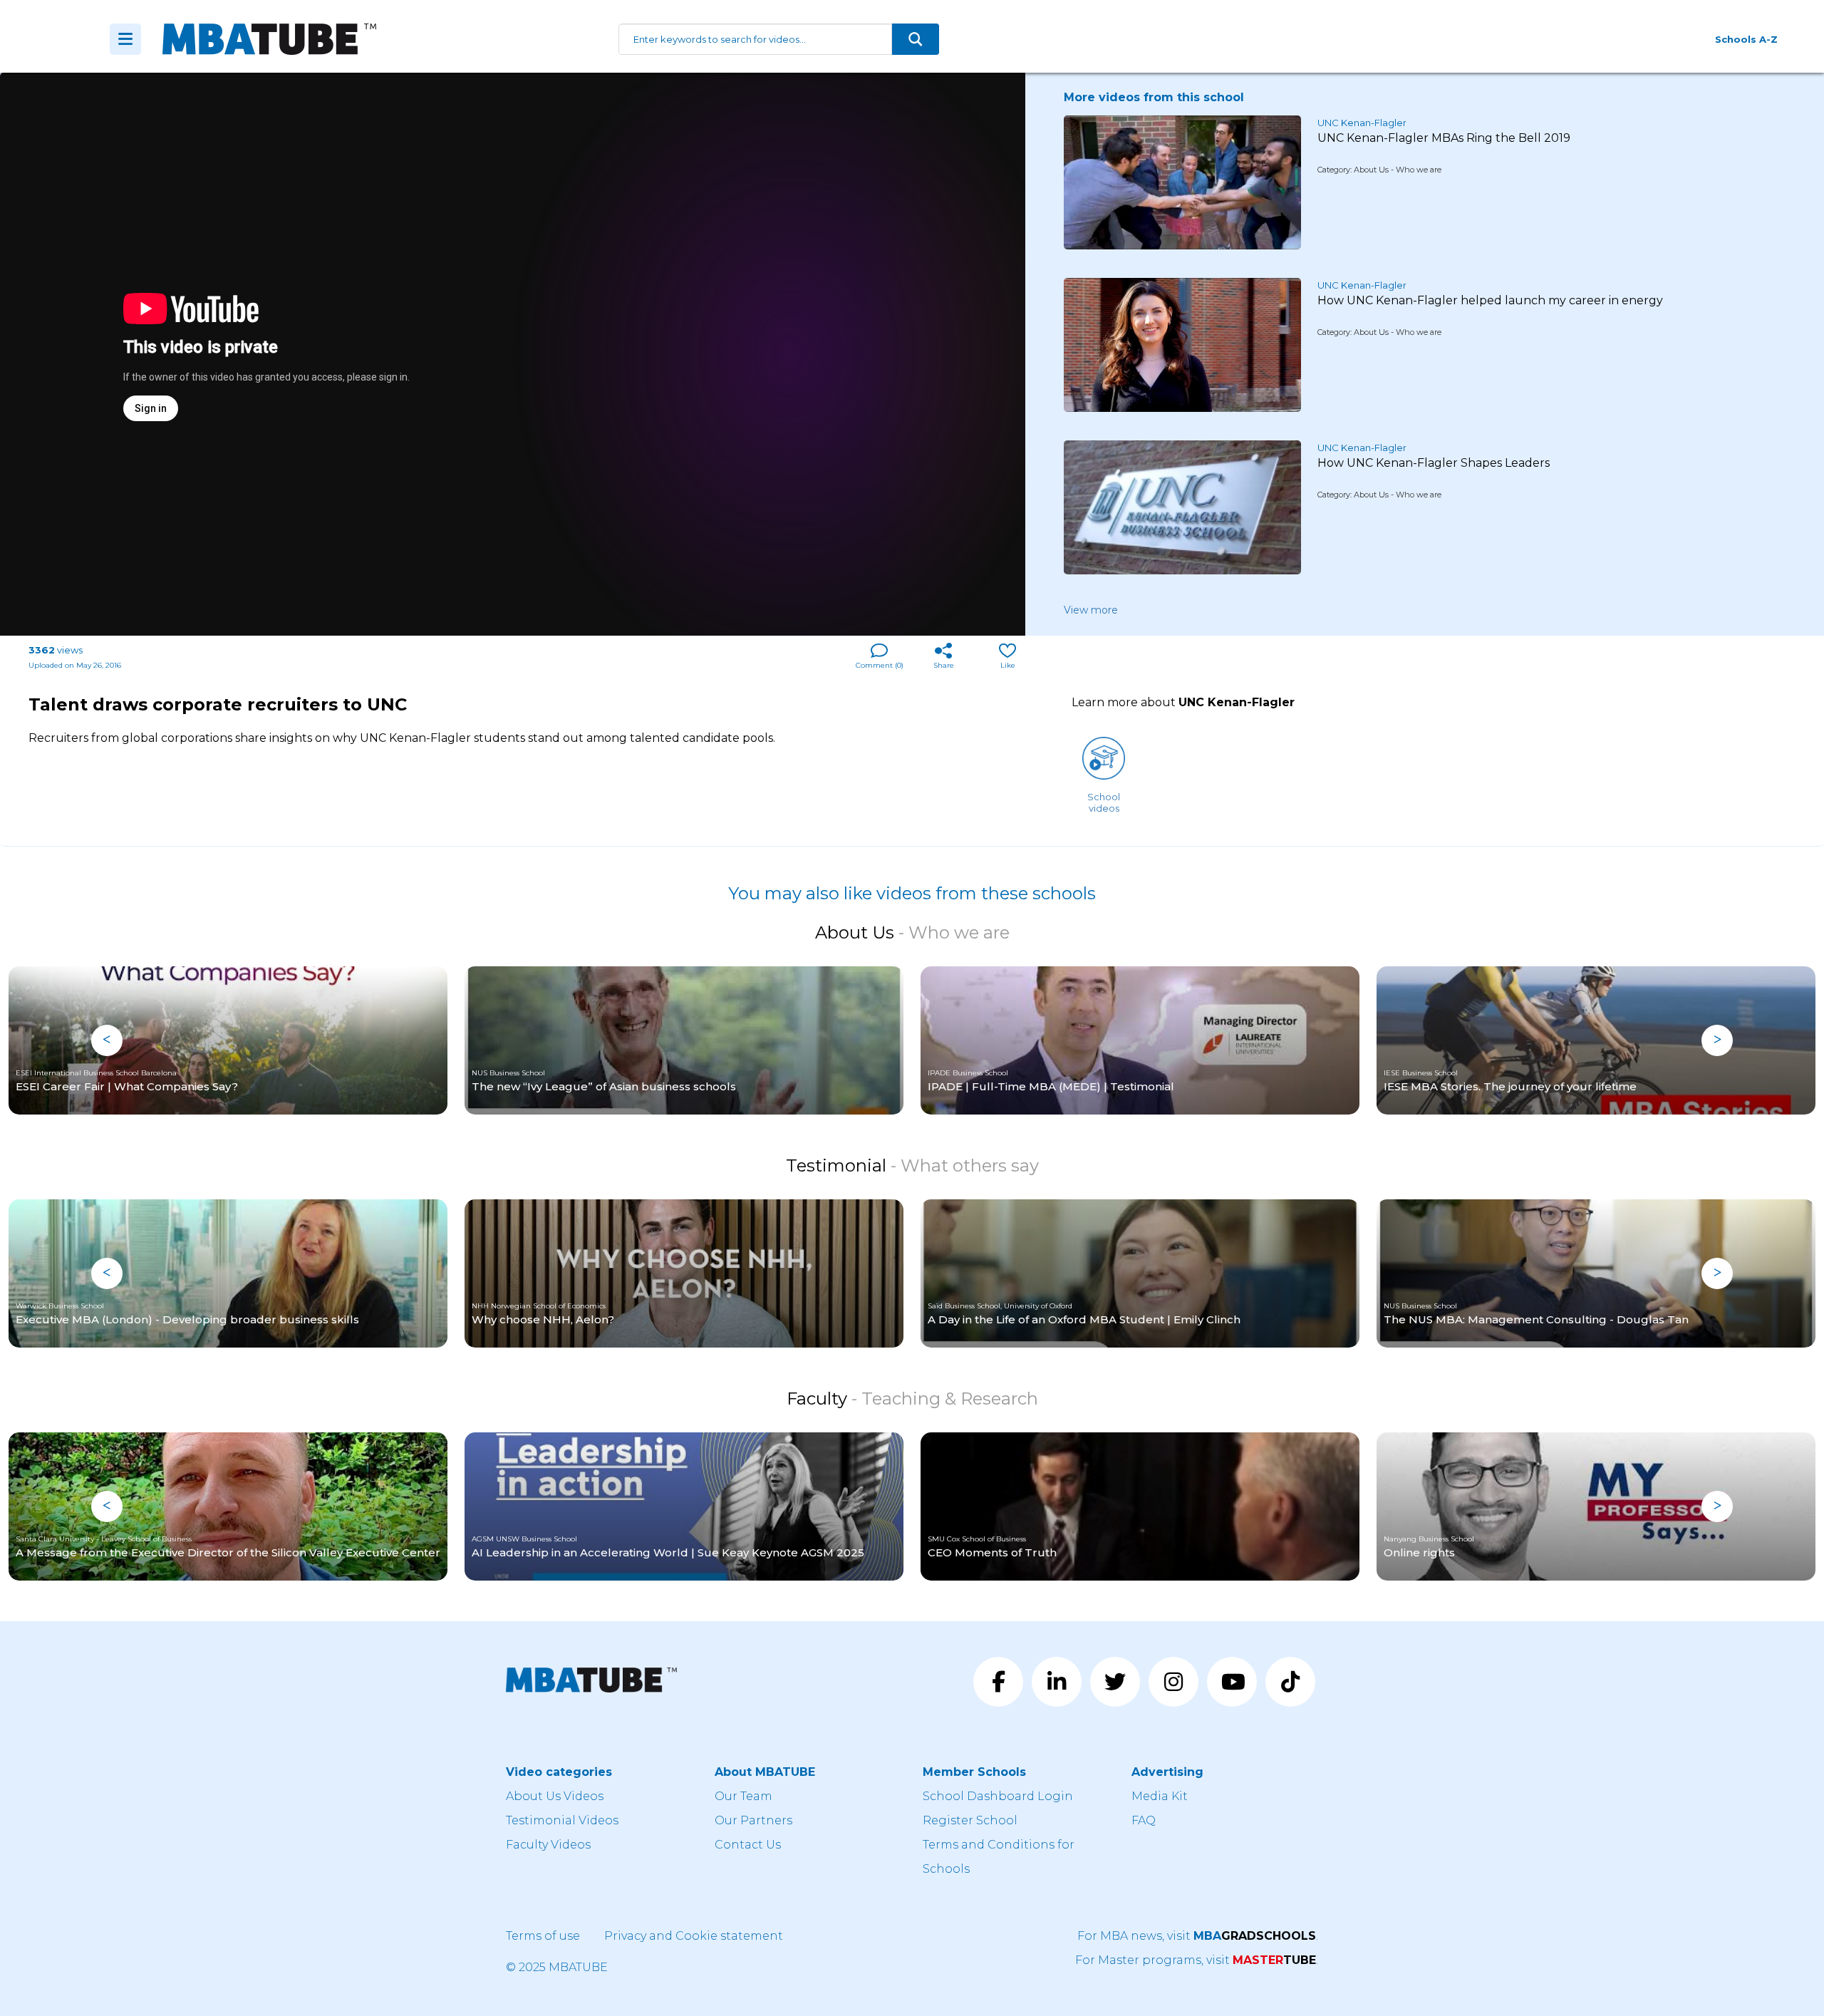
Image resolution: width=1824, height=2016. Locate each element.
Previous (107, 1040)
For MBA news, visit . (1198, 1936)
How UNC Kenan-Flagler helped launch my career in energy (1490, 300)
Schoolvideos (1104, 802)
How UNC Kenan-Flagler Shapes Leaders (1434, 463)
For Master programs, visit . (1197, 1960)
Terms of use (543, 1936)
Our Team (743, 1796)
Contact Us (748, 1845)
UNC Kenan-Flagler (1362, 123)
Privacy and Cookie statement (694, 1936)
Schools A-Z (1746, 39)
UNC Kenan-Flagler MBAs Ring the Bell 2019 (1444, 138)
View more (1091, 610)
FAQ (1144, 1820)
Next (1717, 1040)
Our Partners (753, 1820)
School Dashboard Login (998, 1796)
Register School (970, 1820)
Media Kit (1160, 1796)
